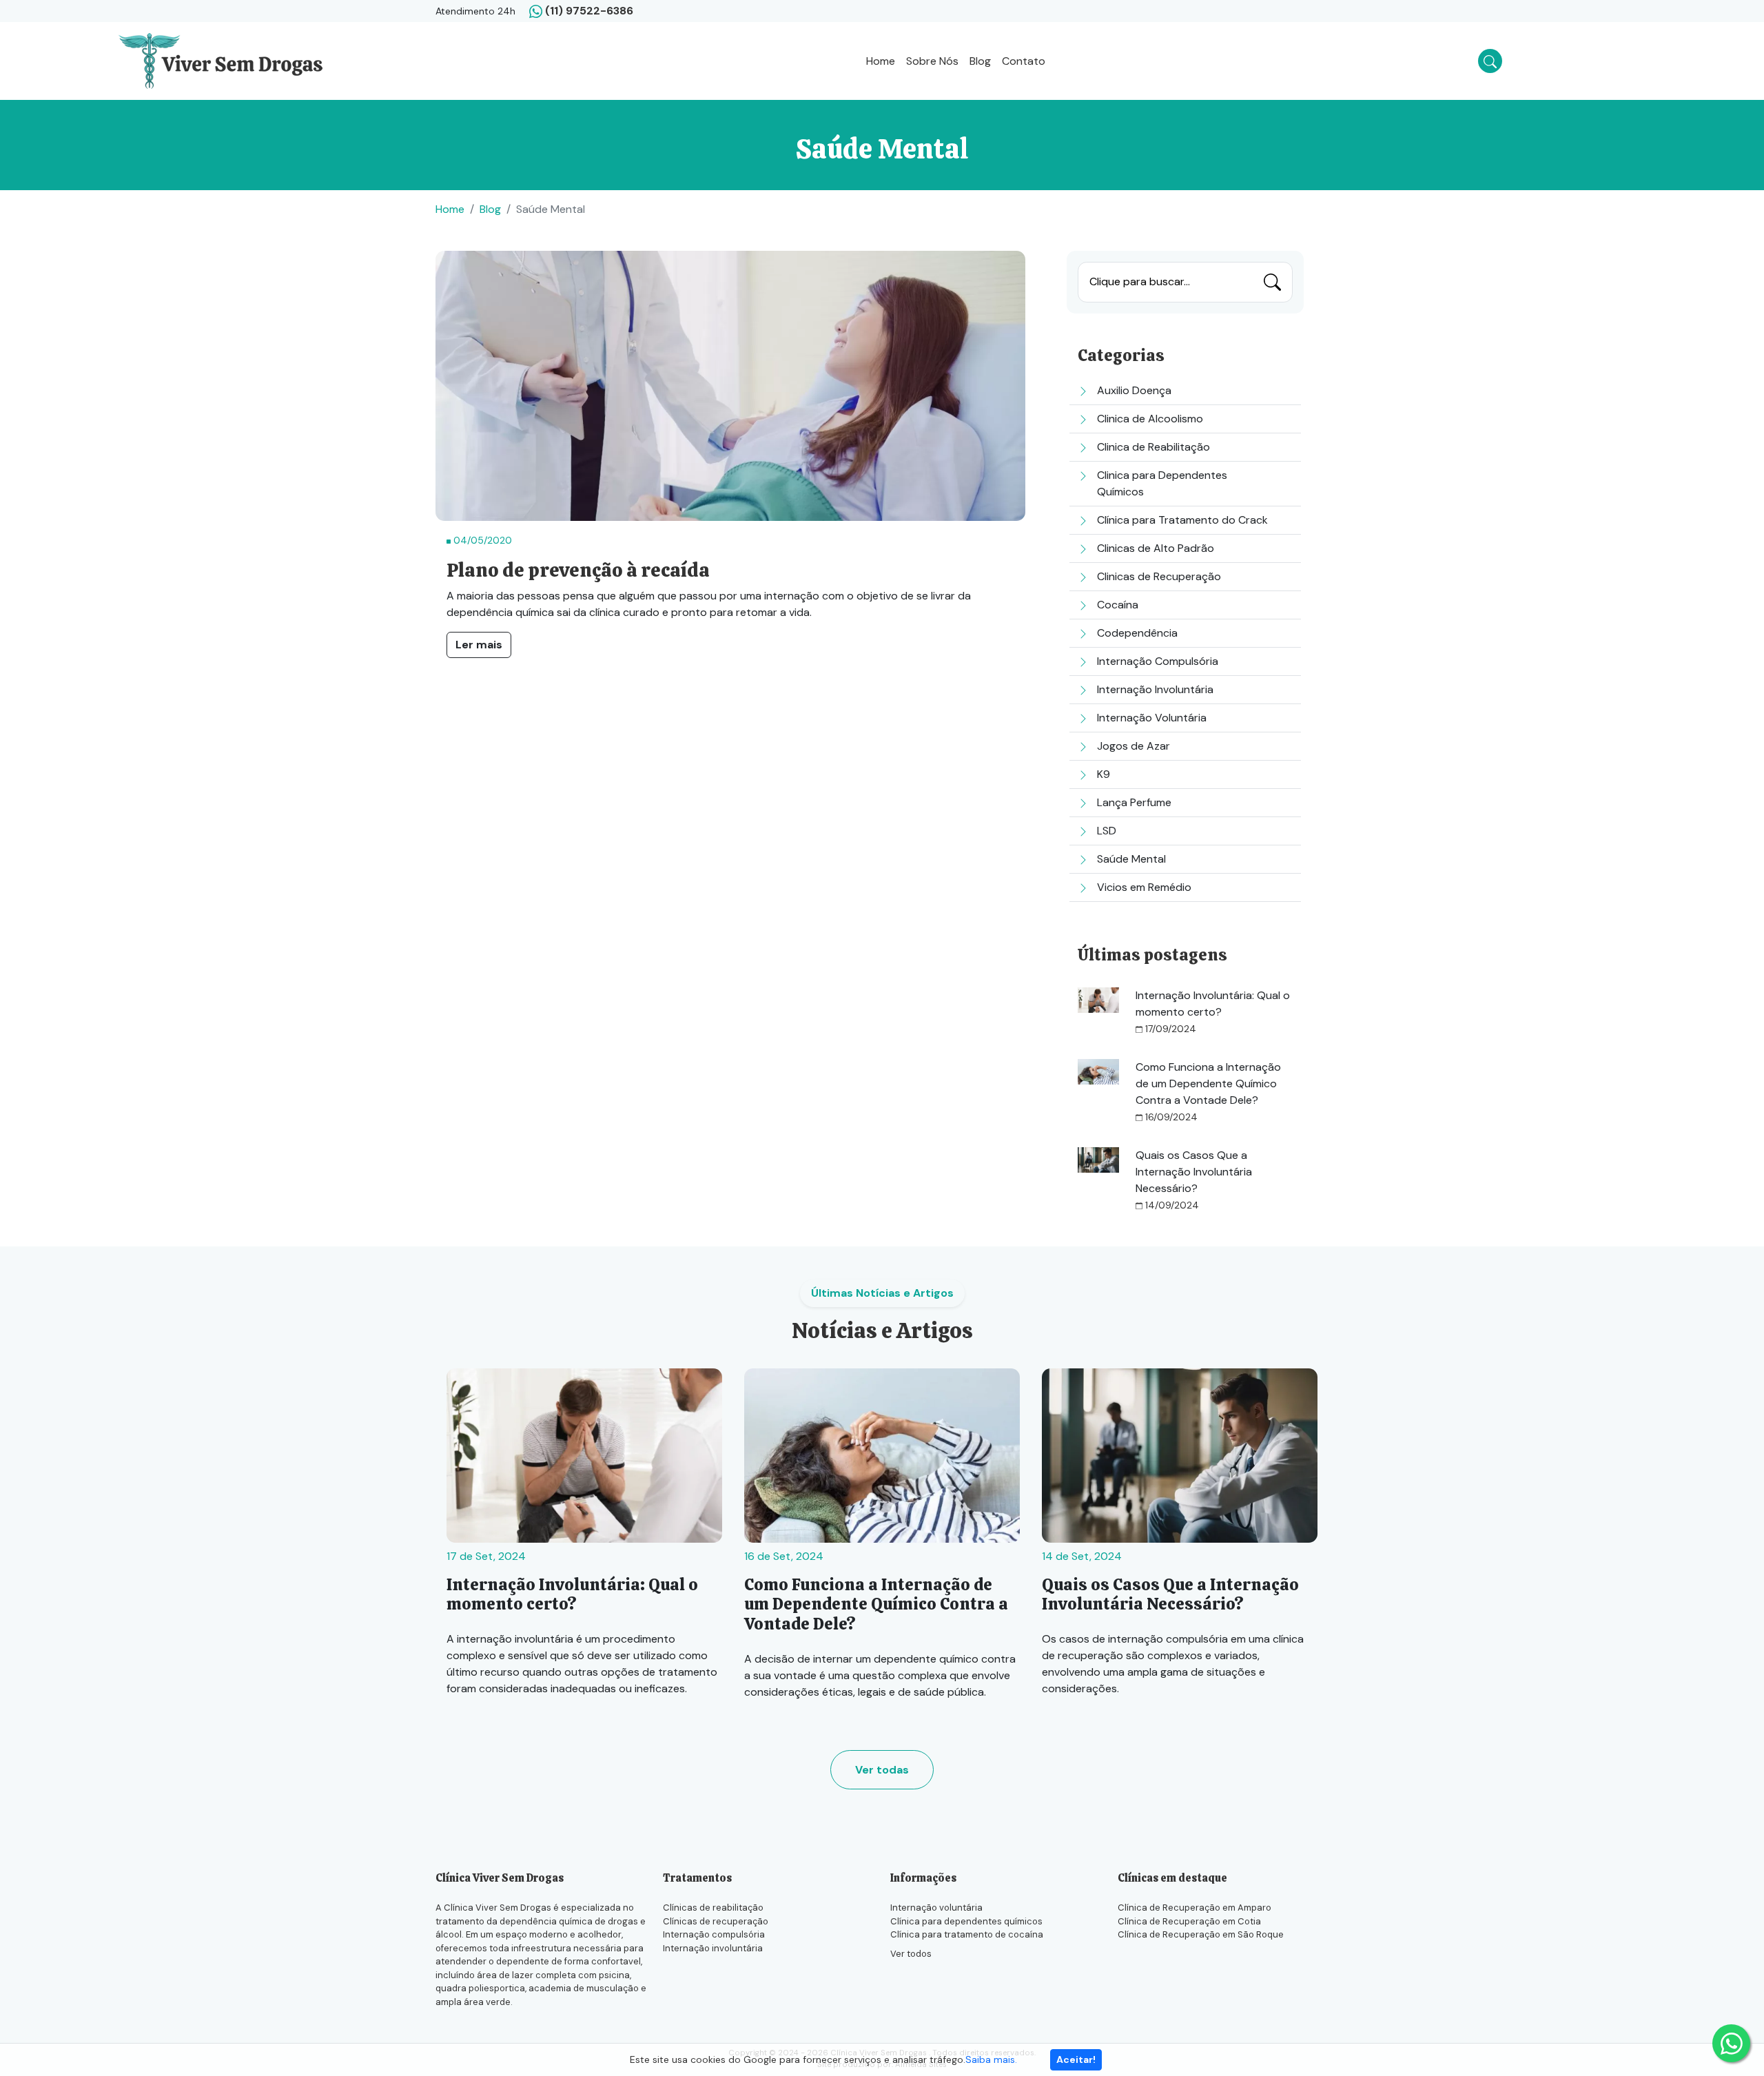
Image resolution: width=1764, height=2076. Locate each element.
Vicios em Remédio (1144, 887)
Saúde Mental (1131, 859)
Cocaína (1118, 605)
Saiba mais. (991, 2059)
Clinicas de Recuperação (1159, 576)
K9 (1104, 774)
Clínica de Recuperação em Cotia (1189, 1921)
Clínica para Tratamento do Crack (1182, 520)
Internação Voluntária (1152, 718)
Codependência (1137, 633)
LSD (1107, 831)
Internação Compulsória (1158, 661)
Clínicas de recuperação (716, 1921)
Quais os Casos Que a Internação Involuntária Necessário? (1194, 1172)
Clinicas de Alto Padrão (1156, 548)
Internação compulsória (714, 1934)
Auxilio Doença (1134, 390)
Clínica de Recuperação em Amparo (1194, 1908)
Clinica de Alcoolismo (1150, 419)
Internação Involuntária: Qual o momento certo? (572, 1594)
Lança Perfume (1134, 802)
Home (881, 61)
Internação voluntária (936, 1908)
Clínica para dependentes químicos (966, 1921)
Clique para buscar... (1140, 281)
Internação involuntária (713, 1948)
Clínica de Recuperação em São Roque (1201, 1934)
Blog (980, 61)
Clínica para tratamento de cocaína (967, 1934)
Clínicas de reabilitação (713, 1908)
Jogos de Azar (1134, 746)
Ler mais (479, 645)
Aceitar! (1076, 2059)
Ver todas (882, 1770)
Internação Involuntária (1155, 689)
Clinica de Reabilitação (1153, 447)
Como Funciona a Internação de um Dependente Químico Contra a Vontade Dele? (1208, 1083)
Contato (1024, 61)
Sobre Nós (932, 61)
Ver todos (911, 1954)
